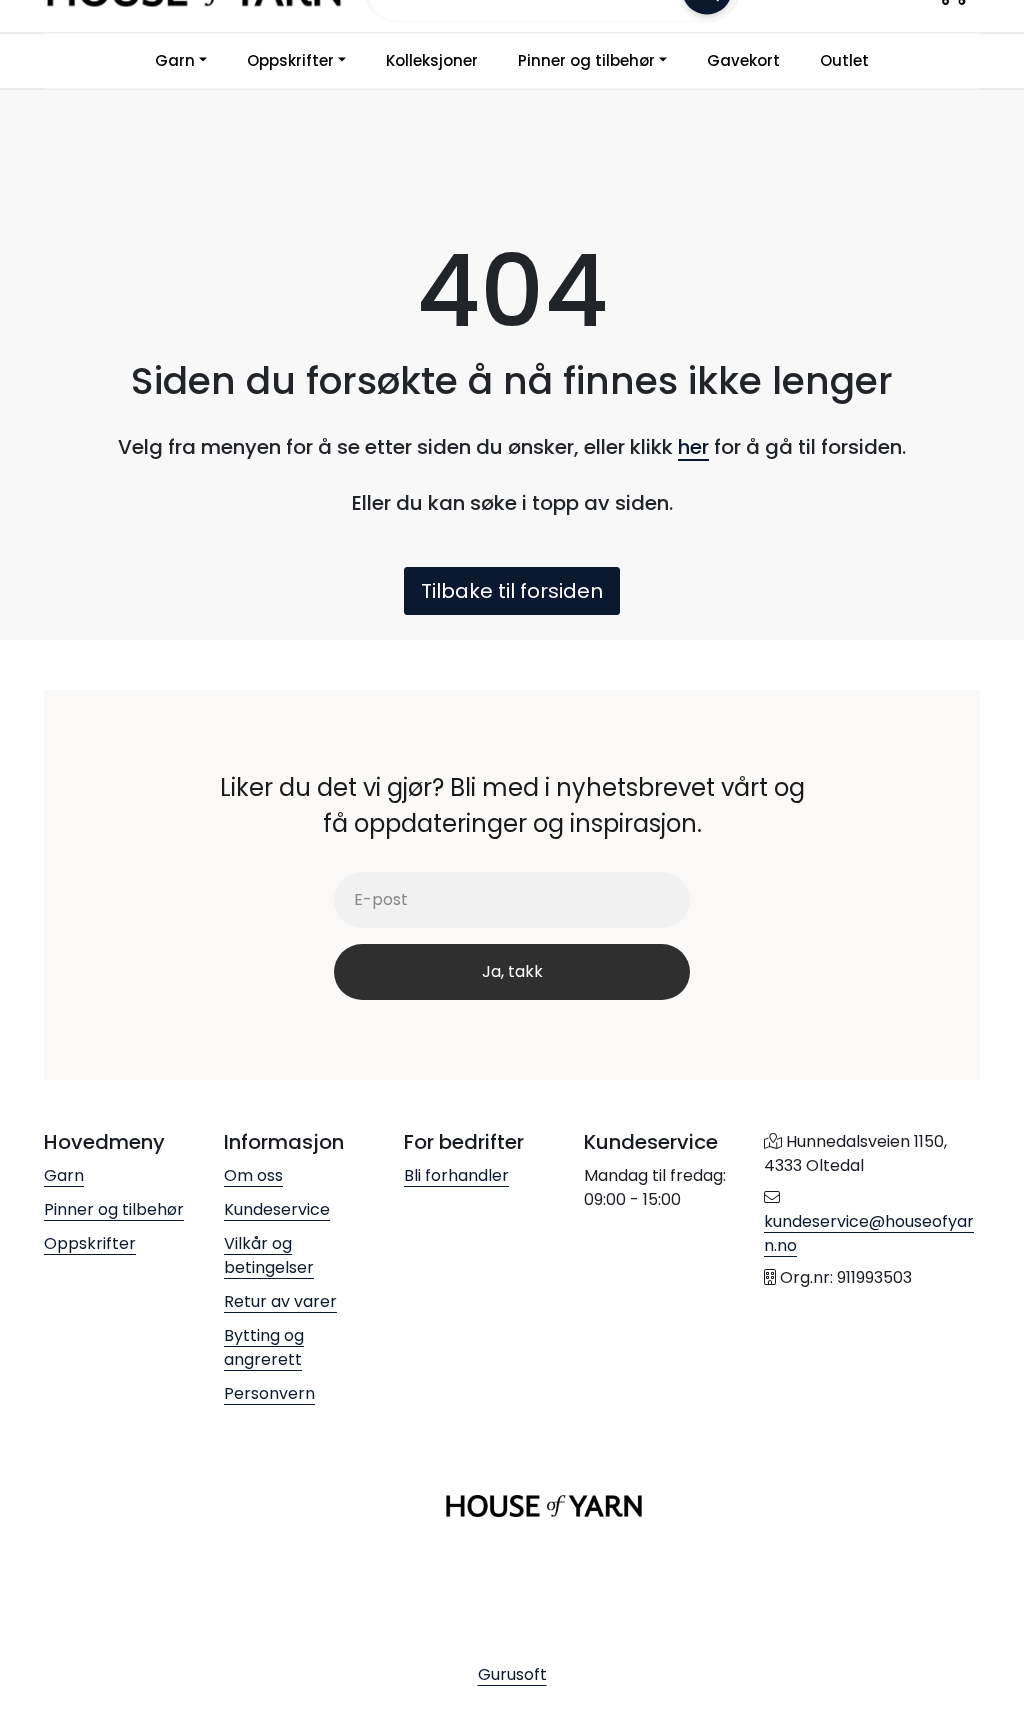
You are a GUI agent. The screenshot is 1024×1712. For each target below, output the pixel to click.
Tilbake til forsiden (512, 591)
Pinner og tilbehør (586, 60)
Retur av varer (280, 1301)
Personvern (269, 1393)
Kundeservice (277, 1209)
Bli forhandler (456, 1175)
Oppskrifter (290, 60)
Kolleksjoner (432, 60)
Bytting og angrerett (264, 1347)
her (693, 447)
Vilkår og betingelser (269, 1255)
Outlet (844, 60)
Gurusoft (512, 1674)
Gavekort (743, 60)
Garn (175, 60)
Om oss (253, 1175)
